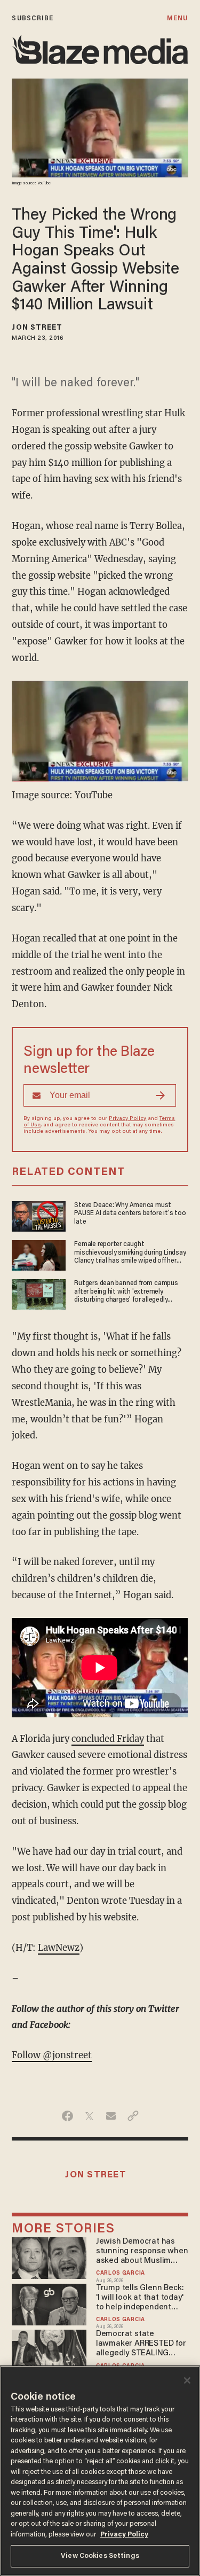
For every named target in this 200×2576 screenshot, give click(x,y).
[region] (100, 2471)
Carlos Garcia (121, 2273)
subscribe (33, 18)
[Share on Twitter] (89, 2116)
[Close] (187, 2380)
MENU (177, 18)
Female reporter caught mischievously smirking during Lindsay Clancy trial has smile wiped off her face (130, 1253)
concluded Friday (108, 1739)
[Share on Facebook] (67, 2116)
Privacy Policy (127, 1119)
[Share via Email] (111, 2116)
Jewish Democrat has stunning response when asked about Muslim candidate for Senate (142, 2252)
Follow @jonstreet (52, 2055)
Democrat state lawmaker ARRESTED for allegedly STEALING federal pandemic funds (141, 2344)
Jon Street (37, 328)
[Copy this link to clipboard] (133, 2116)
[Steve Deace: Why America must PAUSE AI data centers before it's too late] (39, 1215)
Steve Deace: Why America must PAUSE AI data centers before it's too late (130, 1213)
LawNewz (59, 1948)
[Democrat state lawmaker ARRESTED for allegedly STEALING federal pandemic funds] (49, 2349)
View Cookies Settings (100, 2556)
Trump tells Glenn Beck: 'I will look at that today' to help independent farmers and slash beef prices (140, 2298)
